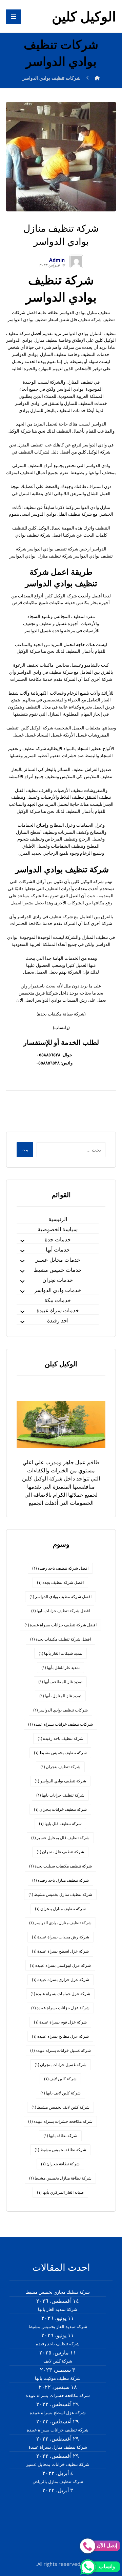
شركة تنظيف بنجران (60, 1767)
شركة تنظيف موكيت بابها (58, 2378)
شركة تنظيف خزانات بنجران (60, 1809)
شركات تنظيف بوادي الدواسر (60, 1710)
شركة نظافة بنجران (60, 2164)
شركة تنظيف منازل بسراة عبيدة (58, 2447)
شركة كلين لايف (60, 2079)
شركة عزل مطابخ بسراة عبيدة (60, 2036)
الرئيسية (58, 1219)
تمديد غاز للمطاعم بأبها (60, 1682)
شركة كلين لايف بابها (60, 2093)
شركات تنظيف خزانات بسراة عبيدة (60, 1724)
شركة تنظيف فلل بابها (60, 1823)
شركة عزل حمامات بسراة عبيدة (60, 1994)
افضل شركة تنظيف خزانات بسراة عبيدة (60, 1625)
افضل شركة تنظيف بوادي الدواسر (60, 1596)
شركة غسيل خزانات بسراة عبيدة (60, 2050)
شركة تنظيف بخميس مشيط (60, 1753)
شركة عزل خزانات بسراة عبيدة (60, 2008)
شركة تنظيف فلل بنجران (60, 1852)
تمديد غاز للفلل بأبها (60, 1667)
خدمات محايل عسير (58, 1260)
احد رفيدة (58, 1320)
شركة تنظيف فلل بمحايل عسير (60, 1838)
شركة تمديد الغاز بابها (58, 2309)
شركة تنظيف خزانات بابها (60, 1795)
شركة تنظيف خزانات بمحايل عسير (58, 2464)
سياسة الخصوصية (58, 1229)
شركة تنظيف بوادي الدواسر (60, 1781)
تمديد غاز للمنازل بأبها (60, 1696)
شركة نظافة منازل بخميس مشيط (60, 2178)
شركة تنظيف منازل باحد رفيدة (60, 1880)
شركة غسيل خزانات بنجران (60, 2065)
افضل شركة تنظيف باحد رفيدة (60, 1568)
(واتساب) (61, 1027)
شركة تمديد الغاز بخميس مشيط (58, 2326)
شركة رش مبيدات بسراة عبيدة (60, 1937)
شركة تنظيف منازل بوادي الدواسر (60, 1923)
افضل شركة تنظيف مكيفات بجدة (60, 1639)
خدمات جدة (58, 1239)
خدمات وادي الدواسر (58, 1290)
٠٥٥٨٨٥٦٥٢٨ (48, 1055)
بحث (25, 1150)
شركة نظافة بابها (60, 2135)
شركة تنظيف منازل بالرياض (58, 2481)
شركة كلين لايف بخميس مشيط (60, 2107)
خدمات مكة (58, 1300)
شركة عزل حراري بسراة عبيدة (60, 1979)
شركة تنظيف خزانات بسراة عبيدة (58, 2430)
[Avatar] (76, 261)
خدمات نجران (58, 1280)
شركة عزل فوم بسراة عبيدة (60, 2022)
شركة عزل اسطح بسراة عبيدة (60, 1951)
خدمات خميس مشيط (58, 1270)
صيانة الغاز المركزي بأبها (60, 2192)
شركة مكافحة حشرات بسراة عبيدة (60, 2121)
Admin (57, 260)
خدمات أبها (58, 1250)
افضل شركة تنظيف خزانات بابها (60, 1611)
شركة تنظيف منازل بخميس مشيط (60, 1894)
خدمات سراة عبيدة (58, 1310)
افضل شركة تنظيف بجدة (60, 1582)
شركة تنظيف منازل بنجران (60, 1909)
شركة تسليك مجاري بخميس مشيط (58, 2292)
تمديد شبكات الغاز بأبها (60, 1653)
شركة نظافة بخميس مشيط (60, 2150)
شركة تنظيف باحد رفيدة (60, 1738)
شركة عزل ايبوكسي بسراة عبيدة (60, 1965)
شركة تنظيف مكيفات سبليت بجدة (60, 1866)
